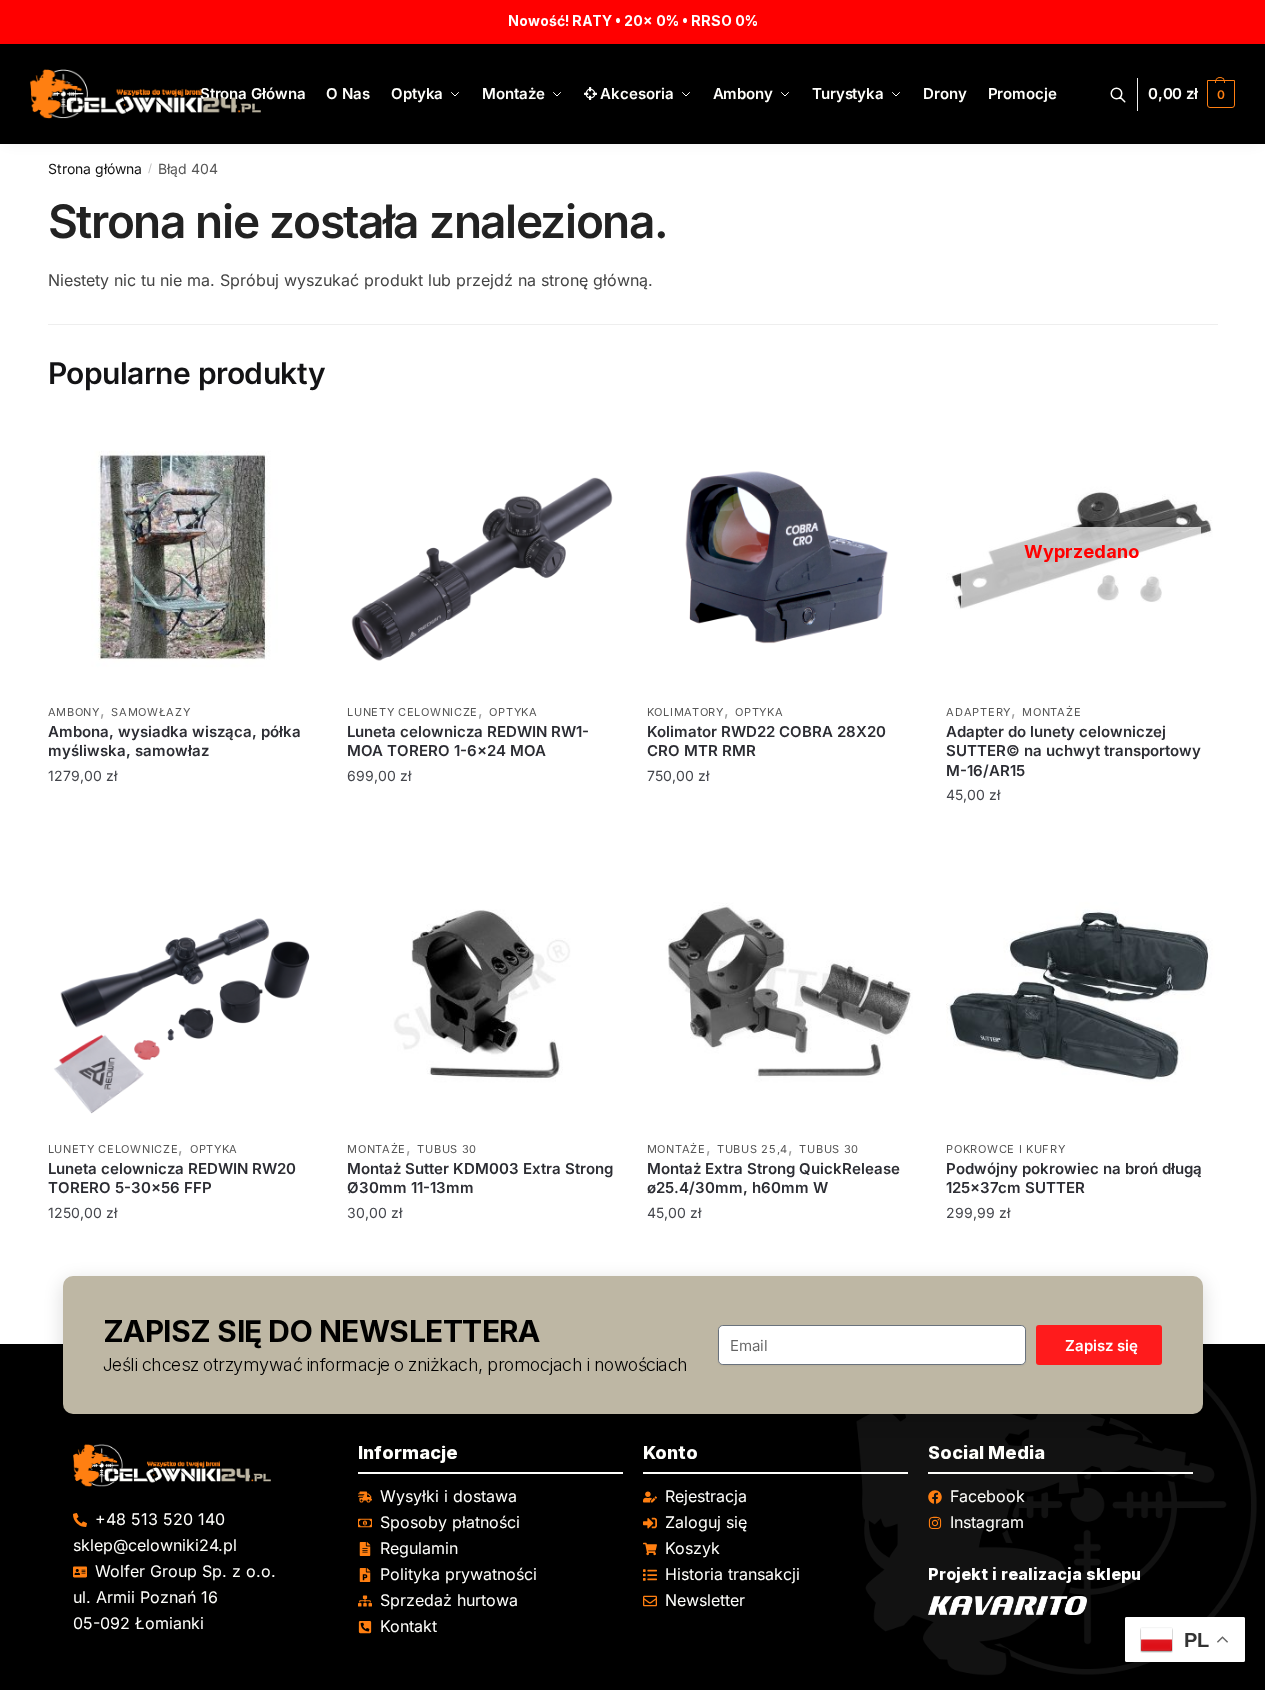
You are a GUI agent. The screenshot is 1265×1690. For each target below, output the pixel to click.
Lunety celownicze (412, 712)
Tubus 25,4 (752, 1149)
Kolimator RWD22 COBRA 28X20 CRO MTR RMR (766, 741)
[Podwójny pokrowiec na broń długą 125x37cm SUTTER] (1081, 994)
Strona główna (95, 168)
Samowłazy (150, 712)
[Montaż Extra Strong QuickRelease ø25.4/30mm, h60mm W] (782, 994)
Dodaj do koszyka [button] (182, 835)
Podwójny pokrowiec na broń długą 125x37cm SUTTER (1074, 1178)
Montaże (1051, 712)
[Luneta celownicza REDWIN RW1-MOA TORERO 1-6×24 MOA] (482, 557)
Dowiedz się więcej (1081, 835)
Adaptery (978, 712)
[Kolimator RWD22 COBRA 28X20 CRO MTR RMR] (782, 557)
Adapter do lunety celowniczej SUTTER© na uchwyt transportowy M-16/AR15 (1073, 751)
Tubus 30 (447, 1149)
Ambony (74, 712)
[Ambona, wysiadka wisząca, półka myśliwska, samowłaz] (183, 557)
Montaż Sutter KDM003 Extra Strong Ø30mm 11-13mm (480, 1178)
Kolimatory (685, 712)
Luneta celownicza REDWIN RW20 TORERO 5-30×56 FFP (172, 1178)
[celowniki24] (205, 1465)
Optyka (513, 712)
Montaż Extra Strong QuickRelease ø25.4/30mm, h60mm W (773, 1178)
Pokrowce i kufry (1005, 1149)
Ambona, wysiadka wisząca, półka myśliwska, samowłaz (174, 741)
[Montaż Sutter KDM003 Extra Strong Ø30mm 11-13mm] (482, 994)
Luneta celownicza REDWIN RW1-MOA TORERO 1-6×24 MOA (468, 741)
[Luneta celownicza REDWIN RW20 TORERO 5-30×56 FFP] (183, 994)
